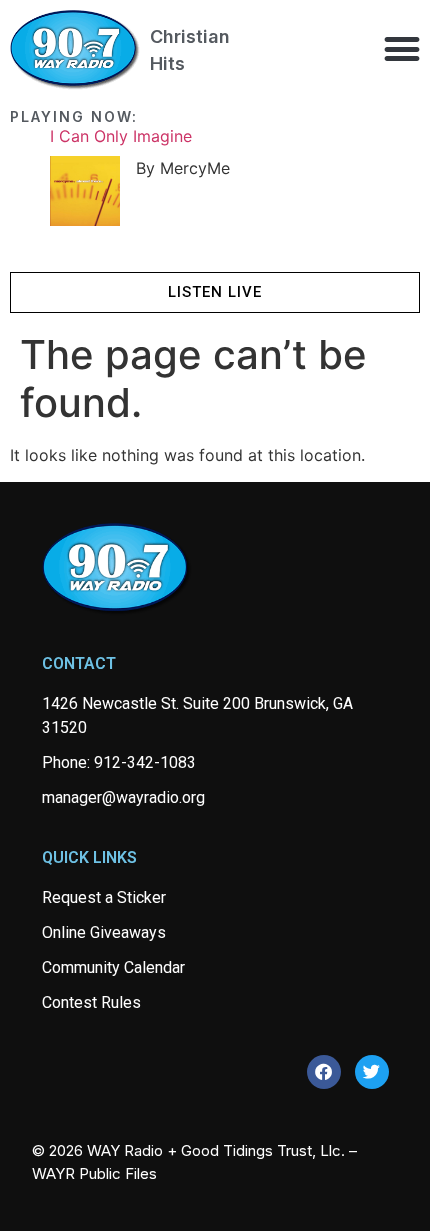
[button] (401, 48)
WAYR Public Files (94, 1173)
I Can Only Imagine (121, 136)
